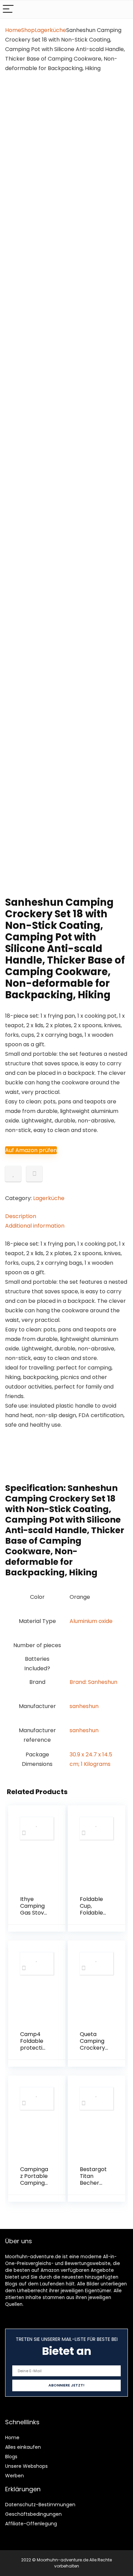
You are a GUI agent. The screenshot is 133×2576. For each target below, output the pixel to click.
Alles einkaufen (23, 2447)
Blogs (11, 2457)
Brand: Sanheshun (93, 1682)
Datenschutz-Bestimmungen (40, 2505)
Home (13, 30)
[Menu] (8, 9)
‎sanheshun (84, 1706)
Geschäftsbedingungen (33, 2514)
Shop (28, 30)
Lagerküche (50, 30)
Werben (14, 2476)
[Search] (122, 9)
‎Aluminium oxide (91, 1621)
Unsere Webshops (26, 2466)
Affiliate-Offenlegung (31, 2524)
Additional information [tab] (35, 1226)
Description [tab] (21, 1216)
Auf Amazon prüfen (31, 1150)
